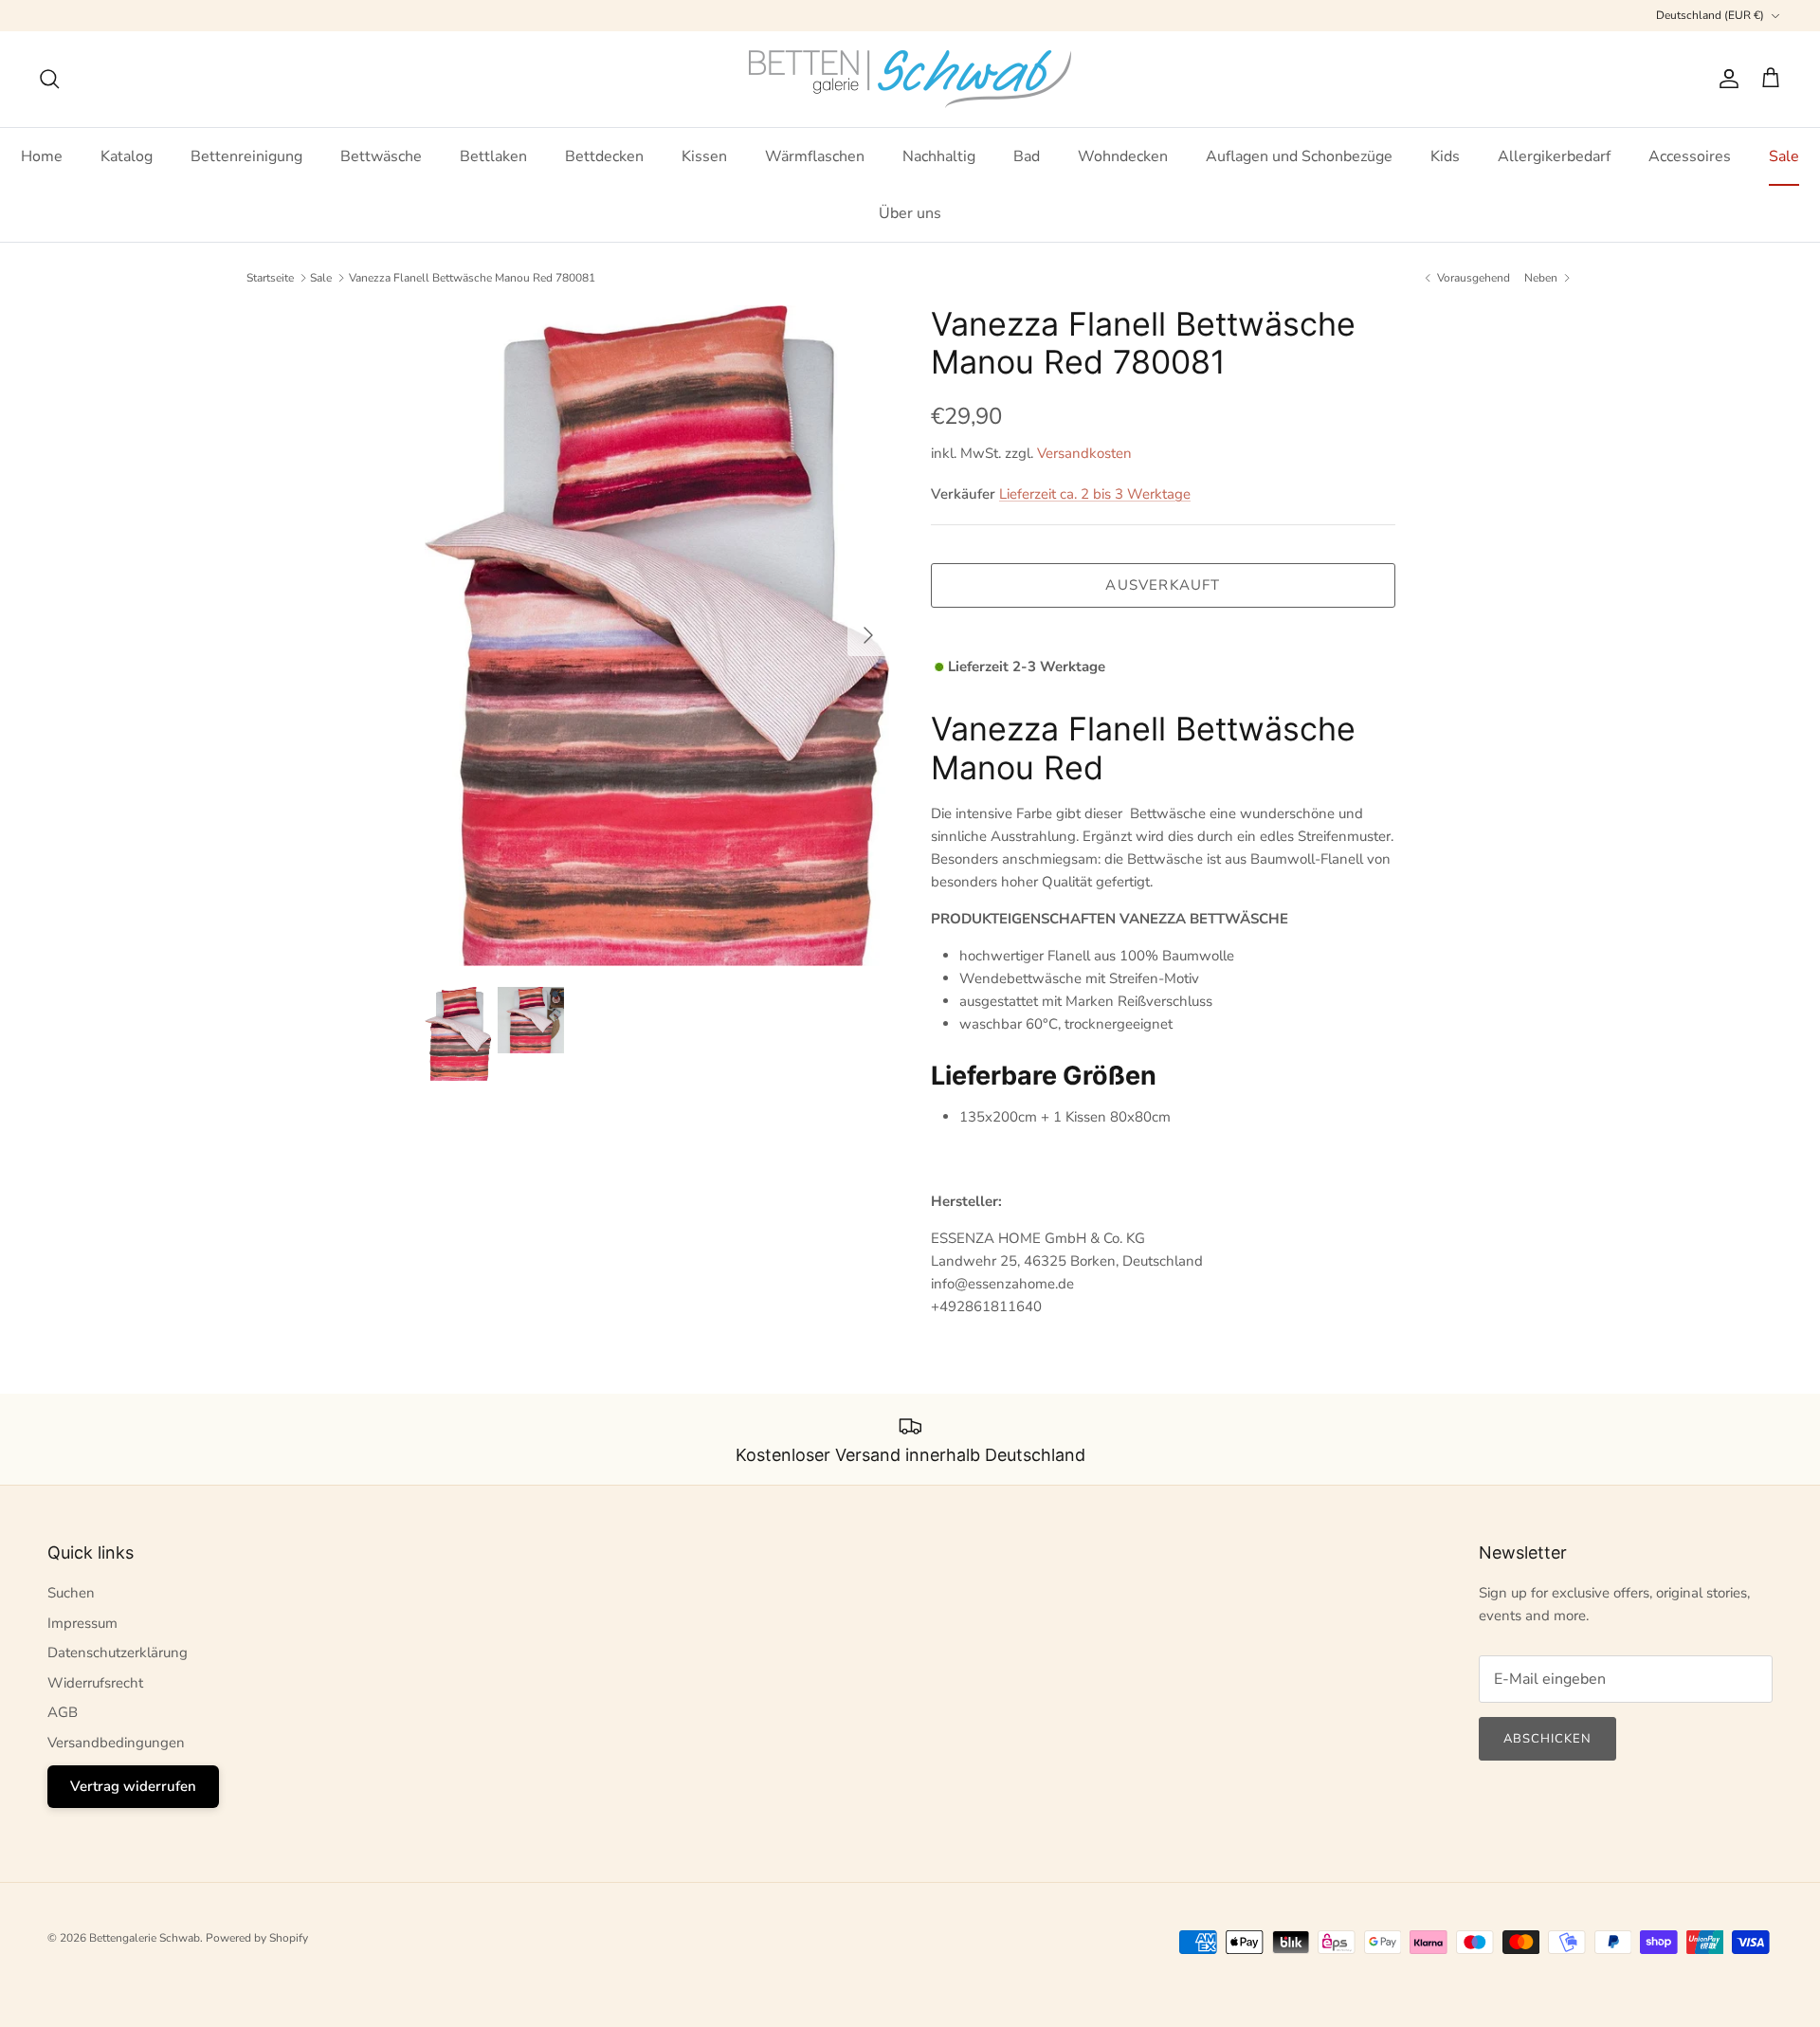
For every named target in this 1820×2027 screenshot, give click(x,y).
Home (42, 156)
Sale (1784, 156)
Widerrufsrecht (95, 1683)
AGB (63, 1712)
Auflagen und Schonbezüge (1299, 156)
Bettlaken (493, 156)
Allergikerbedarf (1554, 156)
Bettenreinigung (246, 156)
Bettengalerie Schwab (145, 1938)
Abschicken (1547, 1739)
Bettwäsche (381, 156)
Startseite (270, 278)
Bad (1027, 156)
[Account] (1725, 79)
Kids (1445, 156)
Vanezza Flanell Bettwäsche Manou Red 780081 (472, 278)
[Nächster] (868, 635)
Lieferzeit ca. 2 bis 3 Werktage (1095, 494)
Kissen (704, 156)
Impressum (82, 1623)
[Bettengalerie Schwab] (910, 79)
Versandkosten (1084, 453)
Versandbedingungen (116, 1743)
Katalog (127, 156)
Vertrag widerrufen (133, 1786)
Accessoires (1690, 156)
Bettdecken (604, 156)
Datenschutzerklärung (118, 1653)
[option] (657, 636)
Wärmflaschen (815, 156)
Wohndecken (1123, 156)
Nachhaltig (939, 156)
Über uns (910, 213)
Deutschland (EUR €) (1710, 15)
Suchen (71, 1593)
